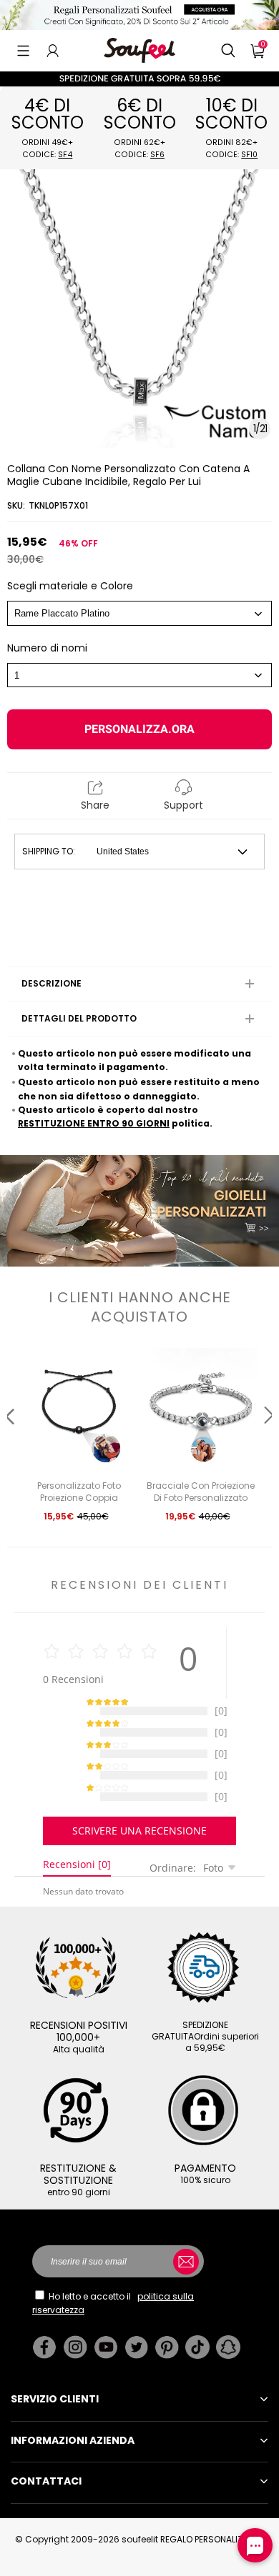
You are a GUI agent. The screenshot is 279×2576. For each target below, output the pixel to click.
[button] (23, 51)
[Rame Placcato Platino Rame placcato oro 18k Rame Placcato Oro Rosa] (139, 613)
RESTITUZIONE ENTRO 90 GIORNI (94, 1123)
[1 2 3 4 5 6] (139, 675)
